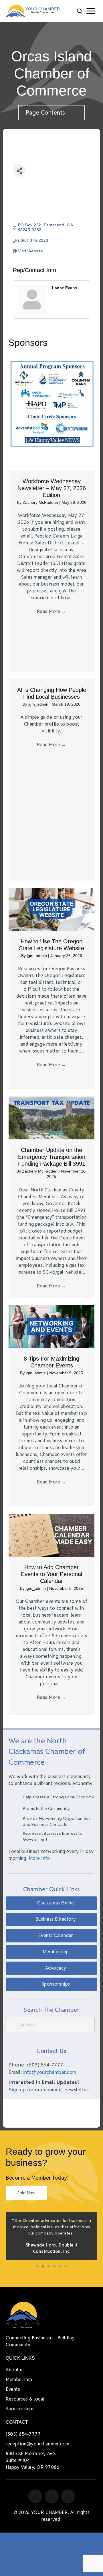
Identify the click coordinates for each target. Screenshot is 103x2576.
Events (13, 2389)
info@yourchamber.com (50, 2072)
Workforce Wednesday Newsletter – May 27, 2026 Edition (52, 488)
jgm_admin (39, 704)
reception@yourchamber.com (38, 2444)
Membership (19, 2380)
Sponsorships (20, 2409)
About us (15, 2370)
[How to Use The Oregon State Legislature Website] (51, 909)
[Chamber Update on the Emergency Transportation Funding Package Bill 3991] (51, 1118)
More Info (39, 1858)
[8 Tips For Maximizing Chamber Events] (51, 1326)
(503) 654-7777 (23, 2434)
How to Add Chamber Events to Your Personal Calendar (51, 1574)
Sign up (17, 2090)
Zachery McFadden (41, 502)
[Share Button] (19, 170)
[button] (51, 1903)
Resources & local (25, 2399)
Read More (52, 611)
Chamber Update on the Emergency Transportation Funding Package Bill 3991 (52, 1157)
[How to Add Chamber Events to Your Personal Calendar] (51, 1535)
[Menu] (91, 11)
